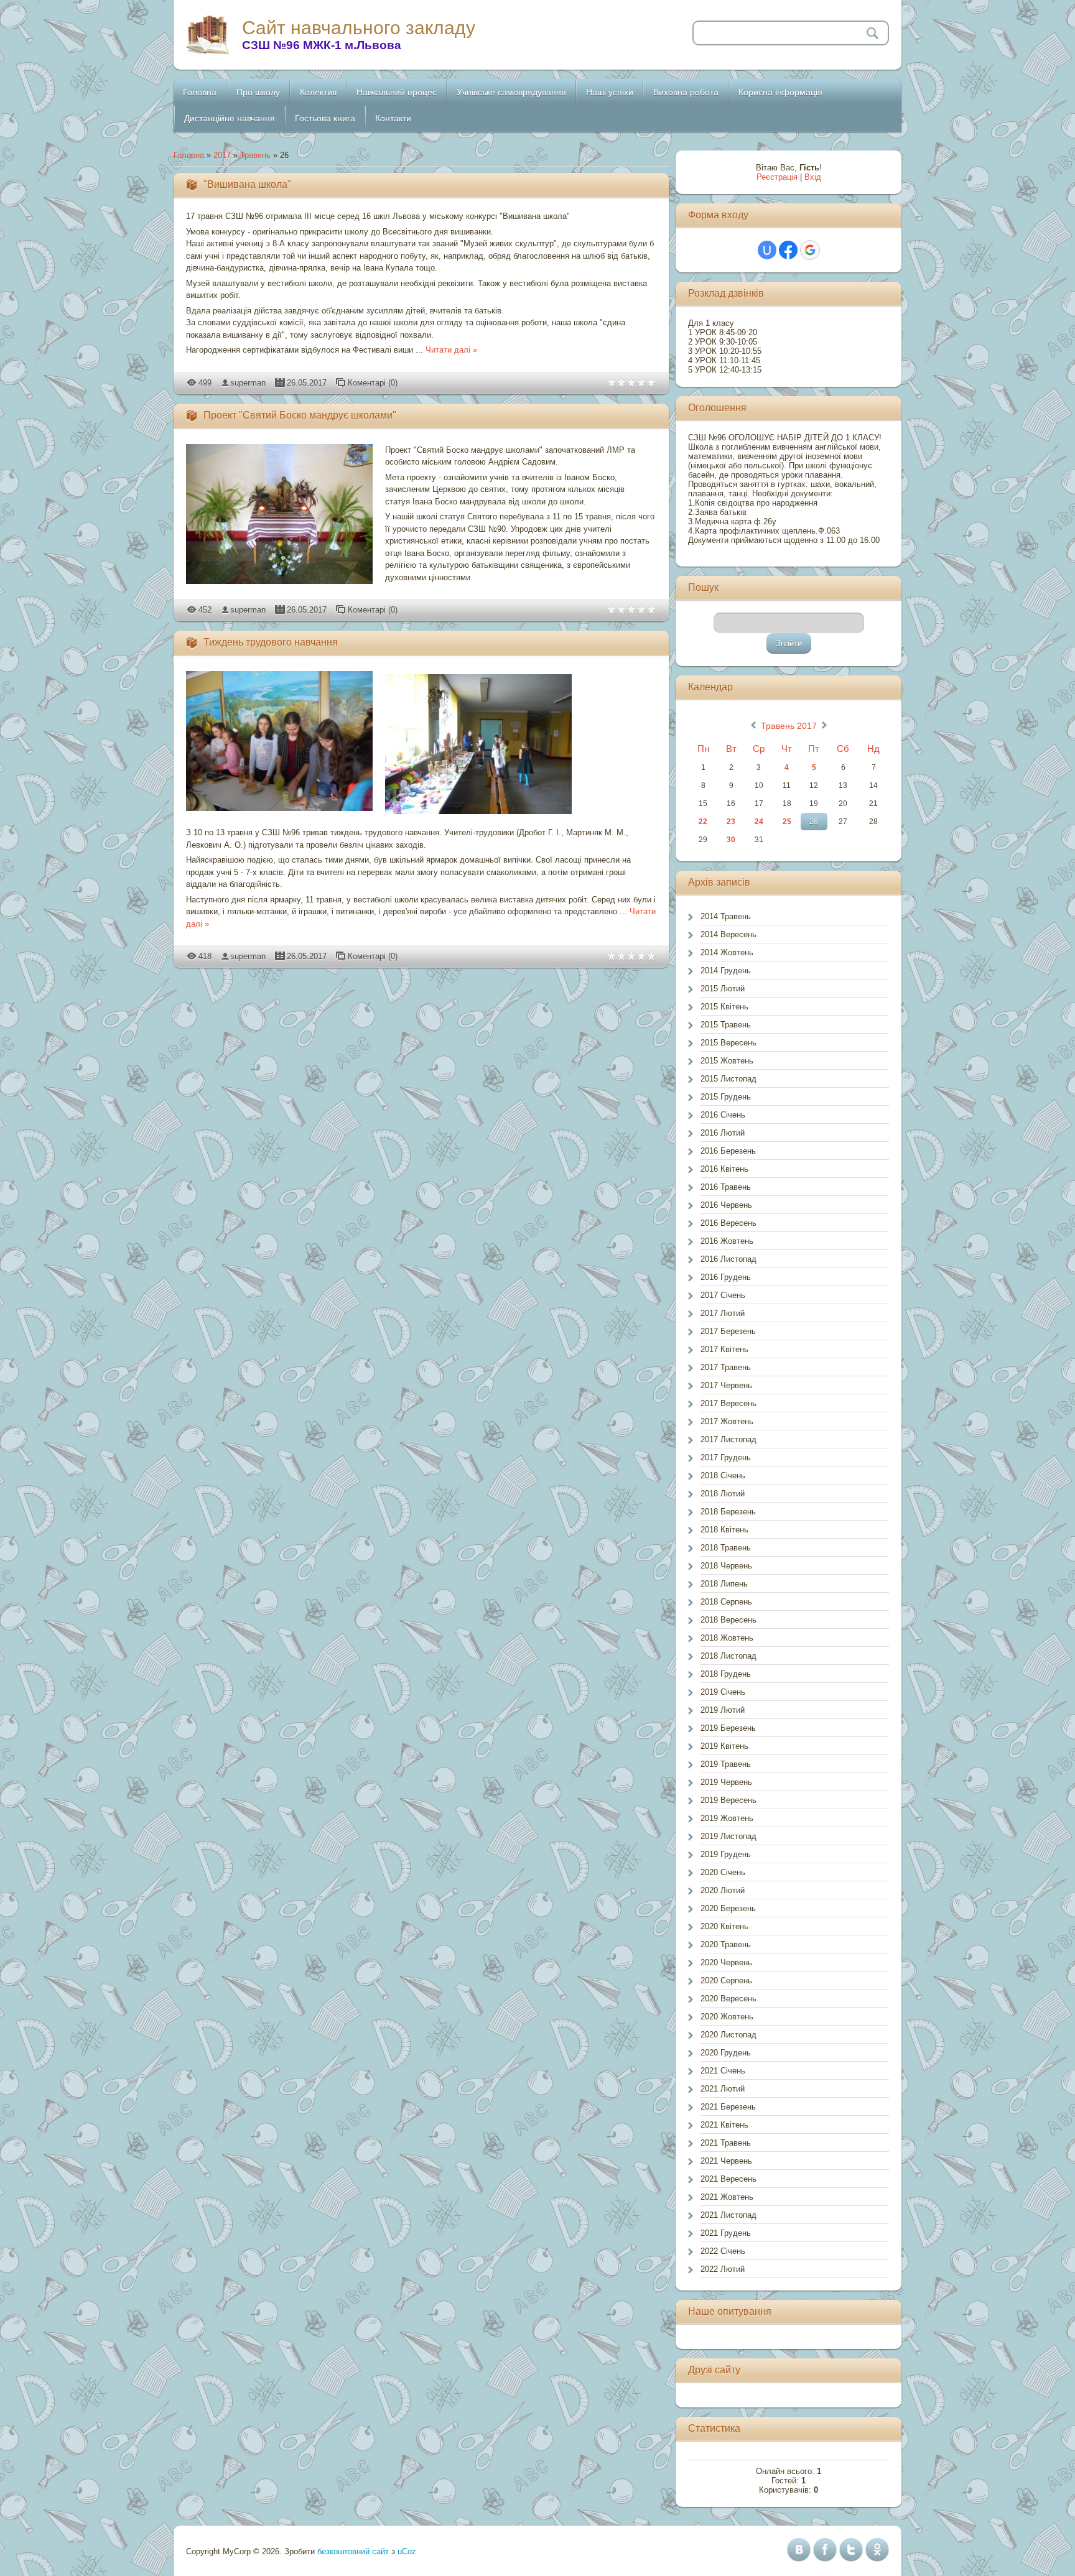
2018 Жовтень (727, 1638)
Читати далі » (451, 350)
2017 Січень (723, 1295)
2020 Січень (723, 1872)
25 (787, 822)
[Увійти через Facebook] (788, 250)
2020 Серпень (726, 1981)
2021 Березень (728, 2107)
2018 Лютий (723, 1494)
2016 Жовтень (727, 1241)
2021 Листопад (728, 2215)
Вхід (813, 177)
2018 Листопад (728, 1656)
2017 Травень (726, 1367)
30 (731, 840)
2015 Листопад (728, 1079)
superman (248, 383)
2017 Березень (728, 1331)
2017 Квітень (724, 1349)
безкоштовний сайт (353, 2551)
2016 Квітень (724, 1169)
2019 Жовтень (727, 1818)
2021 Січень (723, 2071)
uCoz (407, 2551)
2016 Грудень (726, 1277)
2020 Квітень (724, 1926)
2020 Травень (726, 1944)
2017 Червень (726, 1385)
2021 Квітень (724, 2125)
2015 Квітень (724, 1007)
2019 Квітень (724, 1746)
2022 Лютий (723, 2269)
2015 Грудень (726, 1097)
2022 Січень (723, 2251)
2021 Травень (726, 2143)
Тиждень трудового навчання (271, 642)
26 (814, 822)
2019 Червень (726, 1782)
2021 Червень (726, 2161)
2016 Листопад (728, 1259)
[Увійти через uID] (767, 250)
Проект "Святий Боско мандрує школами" (300, 415)
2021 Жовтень (727, 2197)
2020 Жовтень (727, 2017)
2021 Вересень (728, 2179)
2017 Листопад (728, 1439)
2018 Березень (728, 1512)
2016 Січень (723, 1115)
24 (759, 822)
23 (731, 822)
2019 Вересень (728, 1800)
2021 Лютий (723, 2089)
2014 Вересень (728, 934)
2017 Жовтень (727, 1421)
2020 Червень (726, 1962)
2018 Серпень (726, 1602)
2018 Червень (726, 1566)
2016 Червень (726, 1205)
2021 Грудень (726, 2233)
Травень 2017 (789, 726)
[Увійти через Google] (810, 250)
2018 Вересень (728, 1620)
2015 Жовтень (727, 1061)
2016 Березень (728, 1151)
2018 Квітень (724, 1530)
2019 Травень (726, 1764)
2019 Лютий (723, 1710)
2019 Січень (723, 1692)
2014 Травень (726, 916)
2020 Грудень (726, 2053)
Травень (255, 155)
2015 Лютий (723, 989)
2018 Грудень (726, 1674)
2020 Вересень (728, 1999)
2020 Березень (728, 1908)
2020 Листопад (728, 2035)
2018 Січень (723, 1476)
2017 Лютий (723, 1313)
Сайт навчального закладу (359, 28)
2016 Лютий (723, 1133)
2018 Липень (724, 1584)
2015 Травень (726, 1025)
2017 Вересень (728, 1403)
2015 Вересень (728, 1043)
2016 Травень (726, 1187)
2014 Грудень (726, 971)
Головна (189, 155)
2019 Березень (728, 1728)
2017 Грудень (726, 1457)
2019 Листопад (728, 1836)
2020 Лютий (723, 1890)
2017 (222, 155)
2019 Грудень (726, 1854)
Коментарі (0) (373, 383)
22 (703, 822)
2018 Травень (726, 1548)
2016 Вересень (728, 1223)
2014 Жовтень (727, 952)
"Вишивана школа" (247, 184)
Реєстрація (777, 177)
